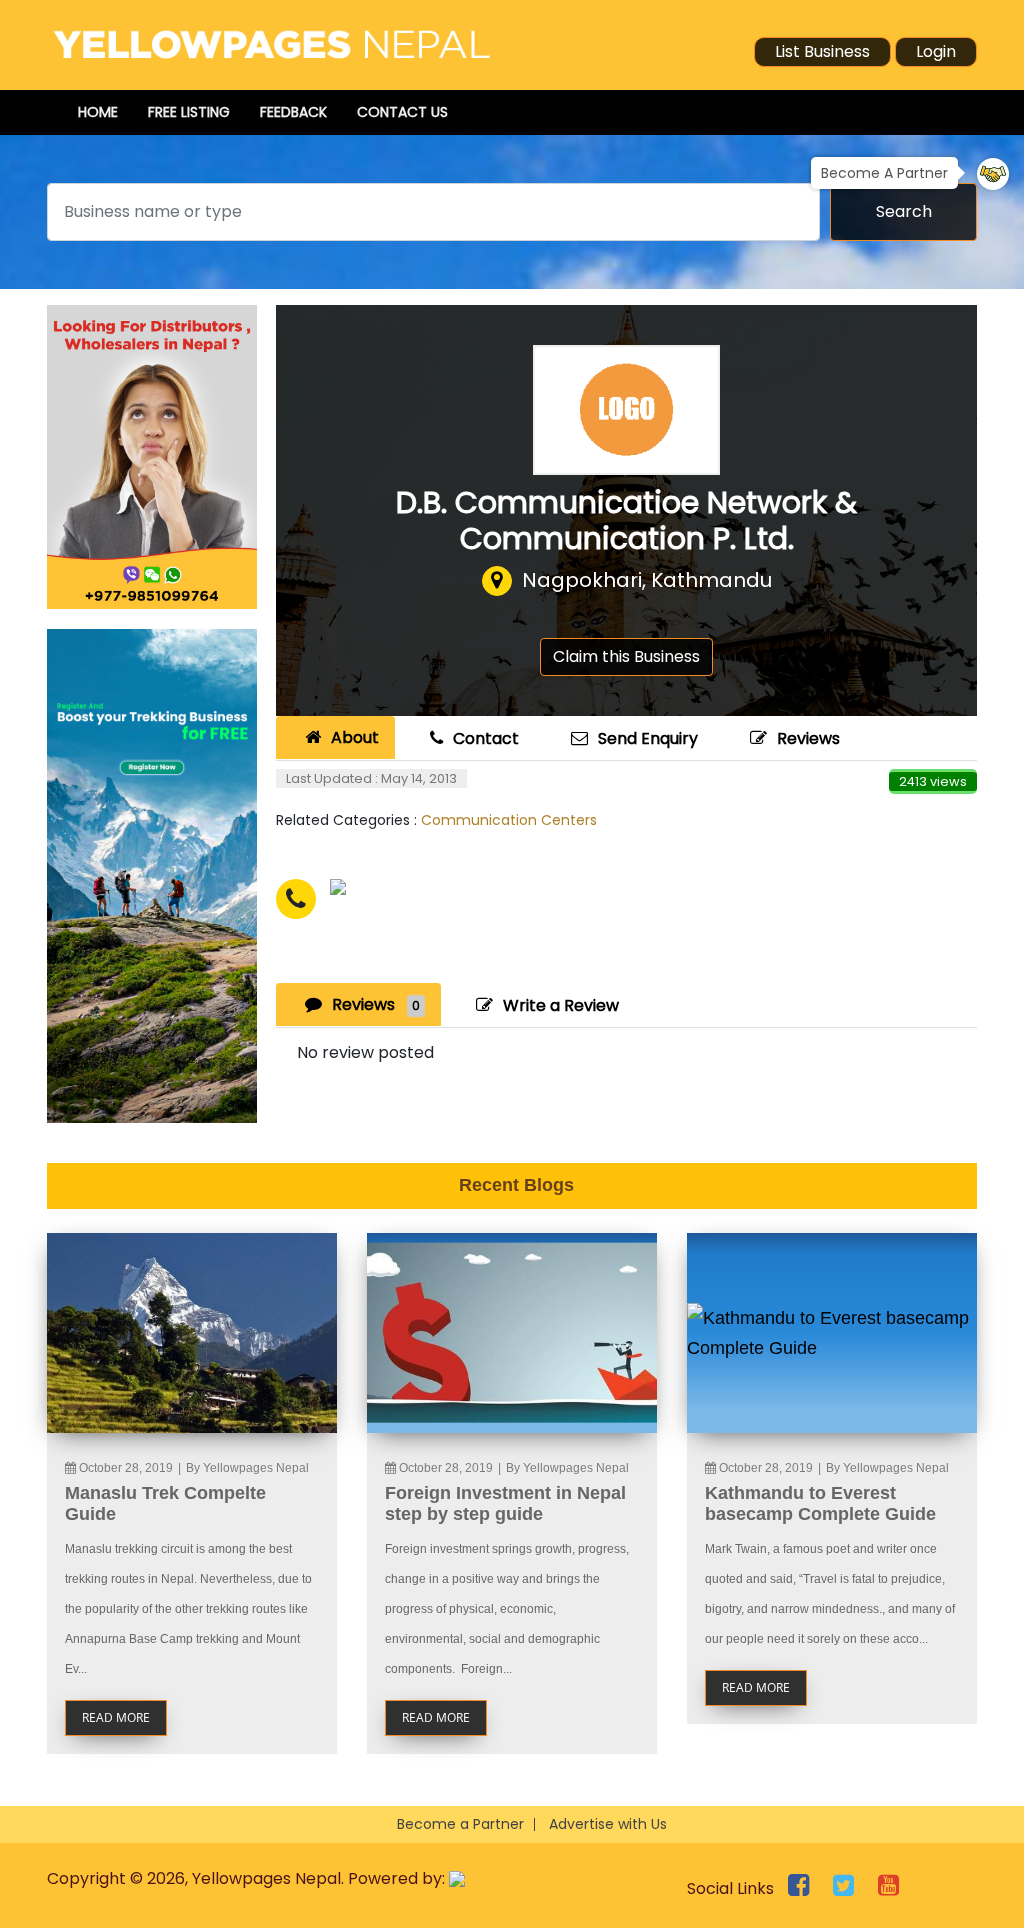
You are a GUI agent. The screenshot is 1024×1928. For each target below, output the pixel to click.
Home (98, 112)
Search (904, 211)
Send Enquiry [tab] (648, 738)
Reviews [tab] (376, 1004)
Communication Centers (509, 820)
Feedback (293, 112)
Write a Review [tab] (561, 1005)
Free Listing (189, 112)
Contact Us (402, 112)
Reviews (808, 738)
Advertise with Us (608, 1824)
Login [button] (936, 51)
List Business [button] (822, 51)
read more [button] (116, 1717)
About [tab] (355, 737)
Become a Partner (460, 1824)
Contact (486, 738)
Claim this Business (626, 656)
